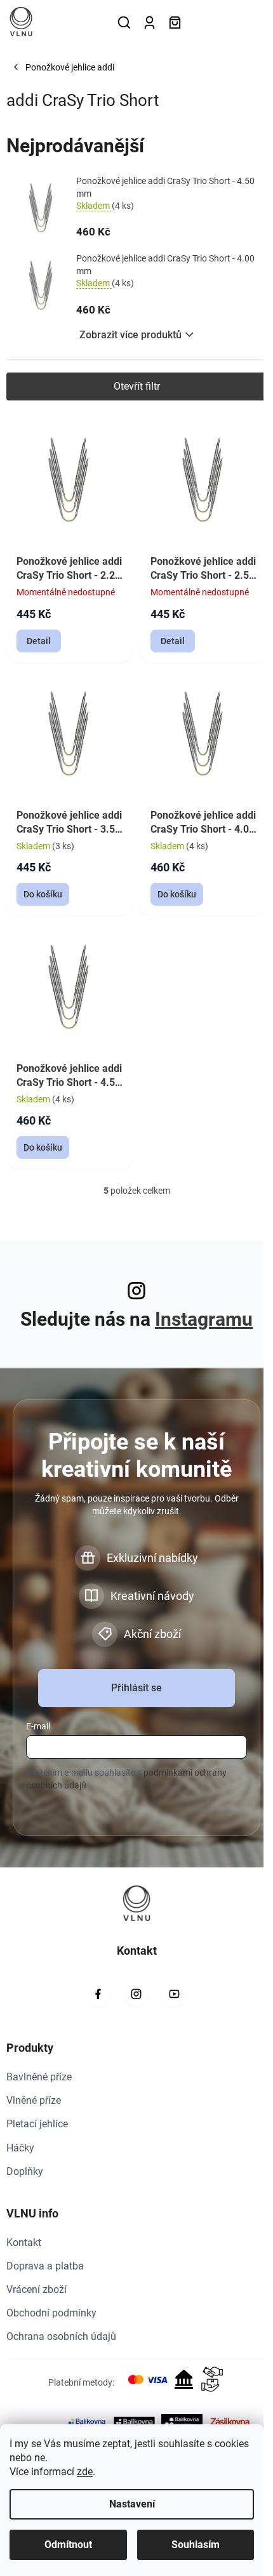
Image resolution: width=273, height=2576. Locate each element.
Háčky (20, 2148)
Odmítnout (68, 2545)
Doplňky (25, 2171)
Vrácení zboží (37, 2289)
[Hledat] (124, 22)
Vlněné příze (34, 2100)
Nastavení (132, 2504)
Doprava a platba (45, 2266)
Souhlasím (196, 2545)
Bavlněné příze (39, 2077)
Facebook (98, 1994)
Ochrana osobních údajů (61, 2336)
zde (85, 2472)
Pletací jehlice (37, 2124)
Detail (39, 641)
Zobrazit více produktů (130, 335)
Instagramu (204, 1319)
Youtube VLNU (175, 1994)
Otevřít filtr (137, 386)
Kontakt (24, 2242)
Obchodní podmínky (51, 2313)
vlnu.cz (136, 1994)
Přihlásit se (136, 1688)
